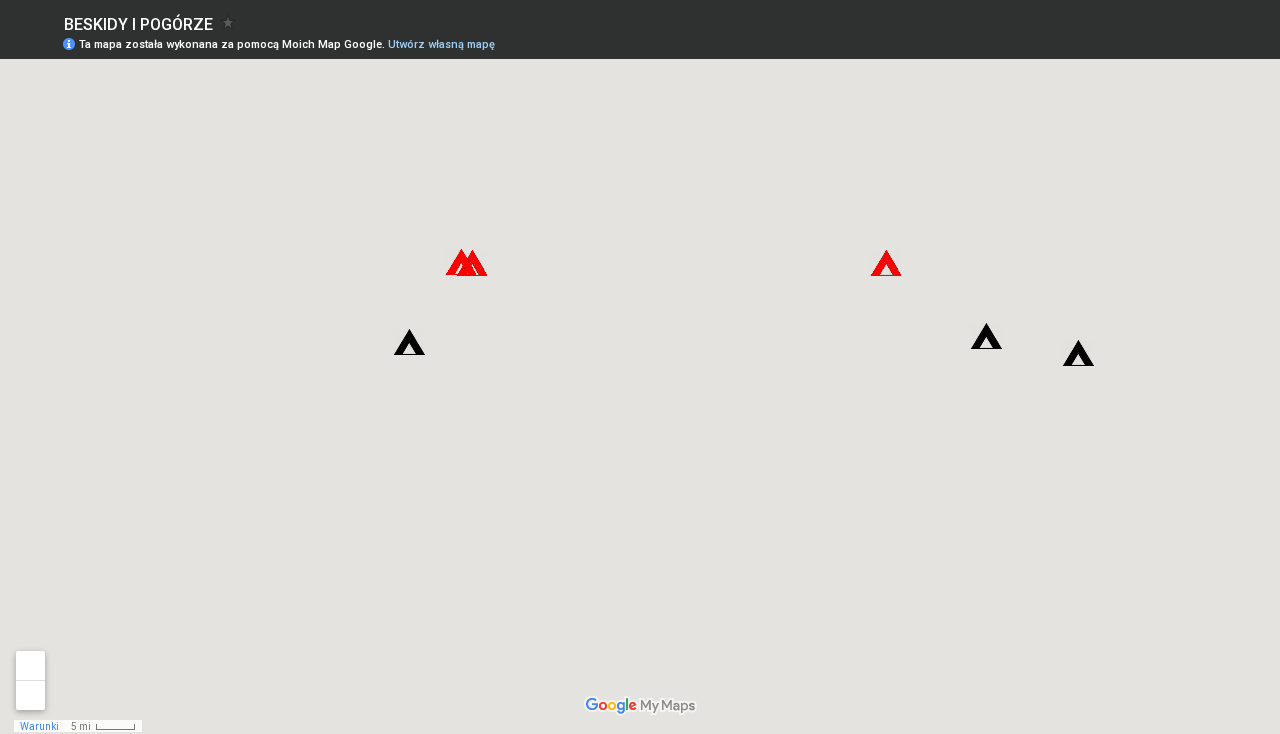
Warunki (39, 726)
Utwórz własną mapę (441, 44)
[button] (460, 262)
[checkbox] (228, 22)
